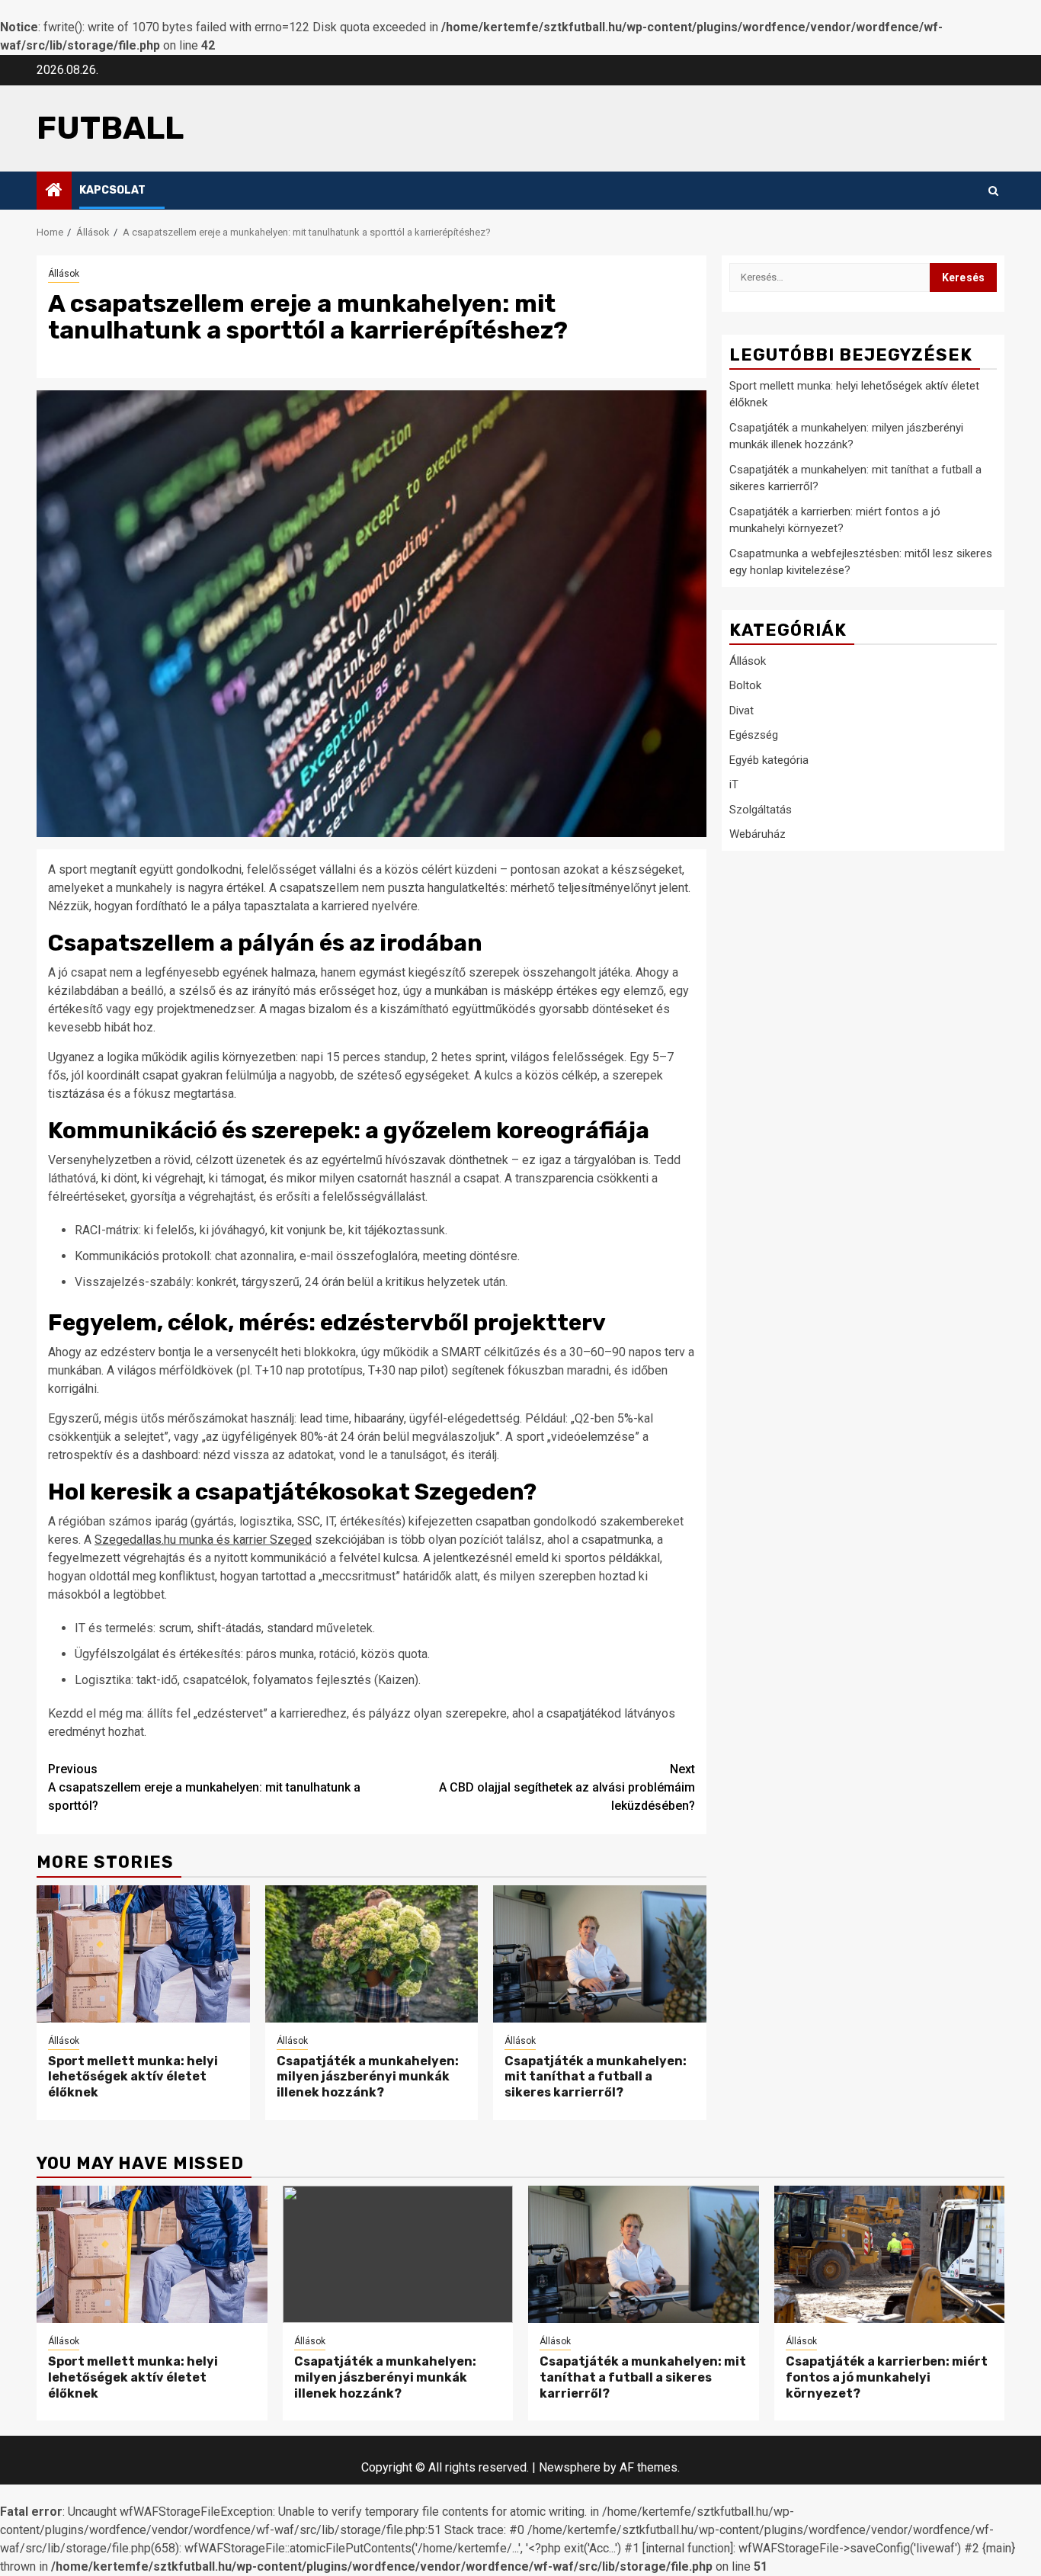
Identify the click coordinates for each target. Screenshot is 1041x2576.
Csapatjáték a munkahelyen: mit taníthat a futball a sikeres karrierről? (596, 2077)
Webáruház (758, 834)
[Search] (993, 191)
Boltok (745, 685)
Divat (742, 711)
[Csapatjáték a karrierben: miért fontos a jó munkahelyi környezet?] (890, 2254)
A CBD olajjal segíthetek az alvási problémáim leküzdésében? (567, 1787)
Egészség (754, 735)
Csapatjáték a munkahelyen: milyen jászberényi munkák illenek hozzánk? (368, 2077)
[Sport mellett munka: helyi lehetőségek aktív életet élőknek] (143, 1954)
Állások (64, 274)
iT (734, 784)
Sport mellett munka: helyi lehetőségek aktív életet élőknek (133, 2077)
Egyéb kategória (769, 760)
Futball (110, 128)
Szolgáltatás (761, 810)
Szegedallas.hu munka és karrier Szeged (203, 1540)
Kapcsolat (112, 190)
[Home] (54, 191)
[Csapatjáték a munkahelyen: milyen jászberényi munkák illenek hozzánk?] (372, 1954)
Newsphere (570, 2467)
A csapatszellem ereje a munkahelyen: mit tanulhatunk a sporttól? (204, 1787)
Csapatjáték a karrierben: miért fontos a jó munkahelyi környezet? (887, 2377)
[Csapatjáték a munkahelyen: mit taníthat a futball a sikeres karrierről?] (600, 1954)
